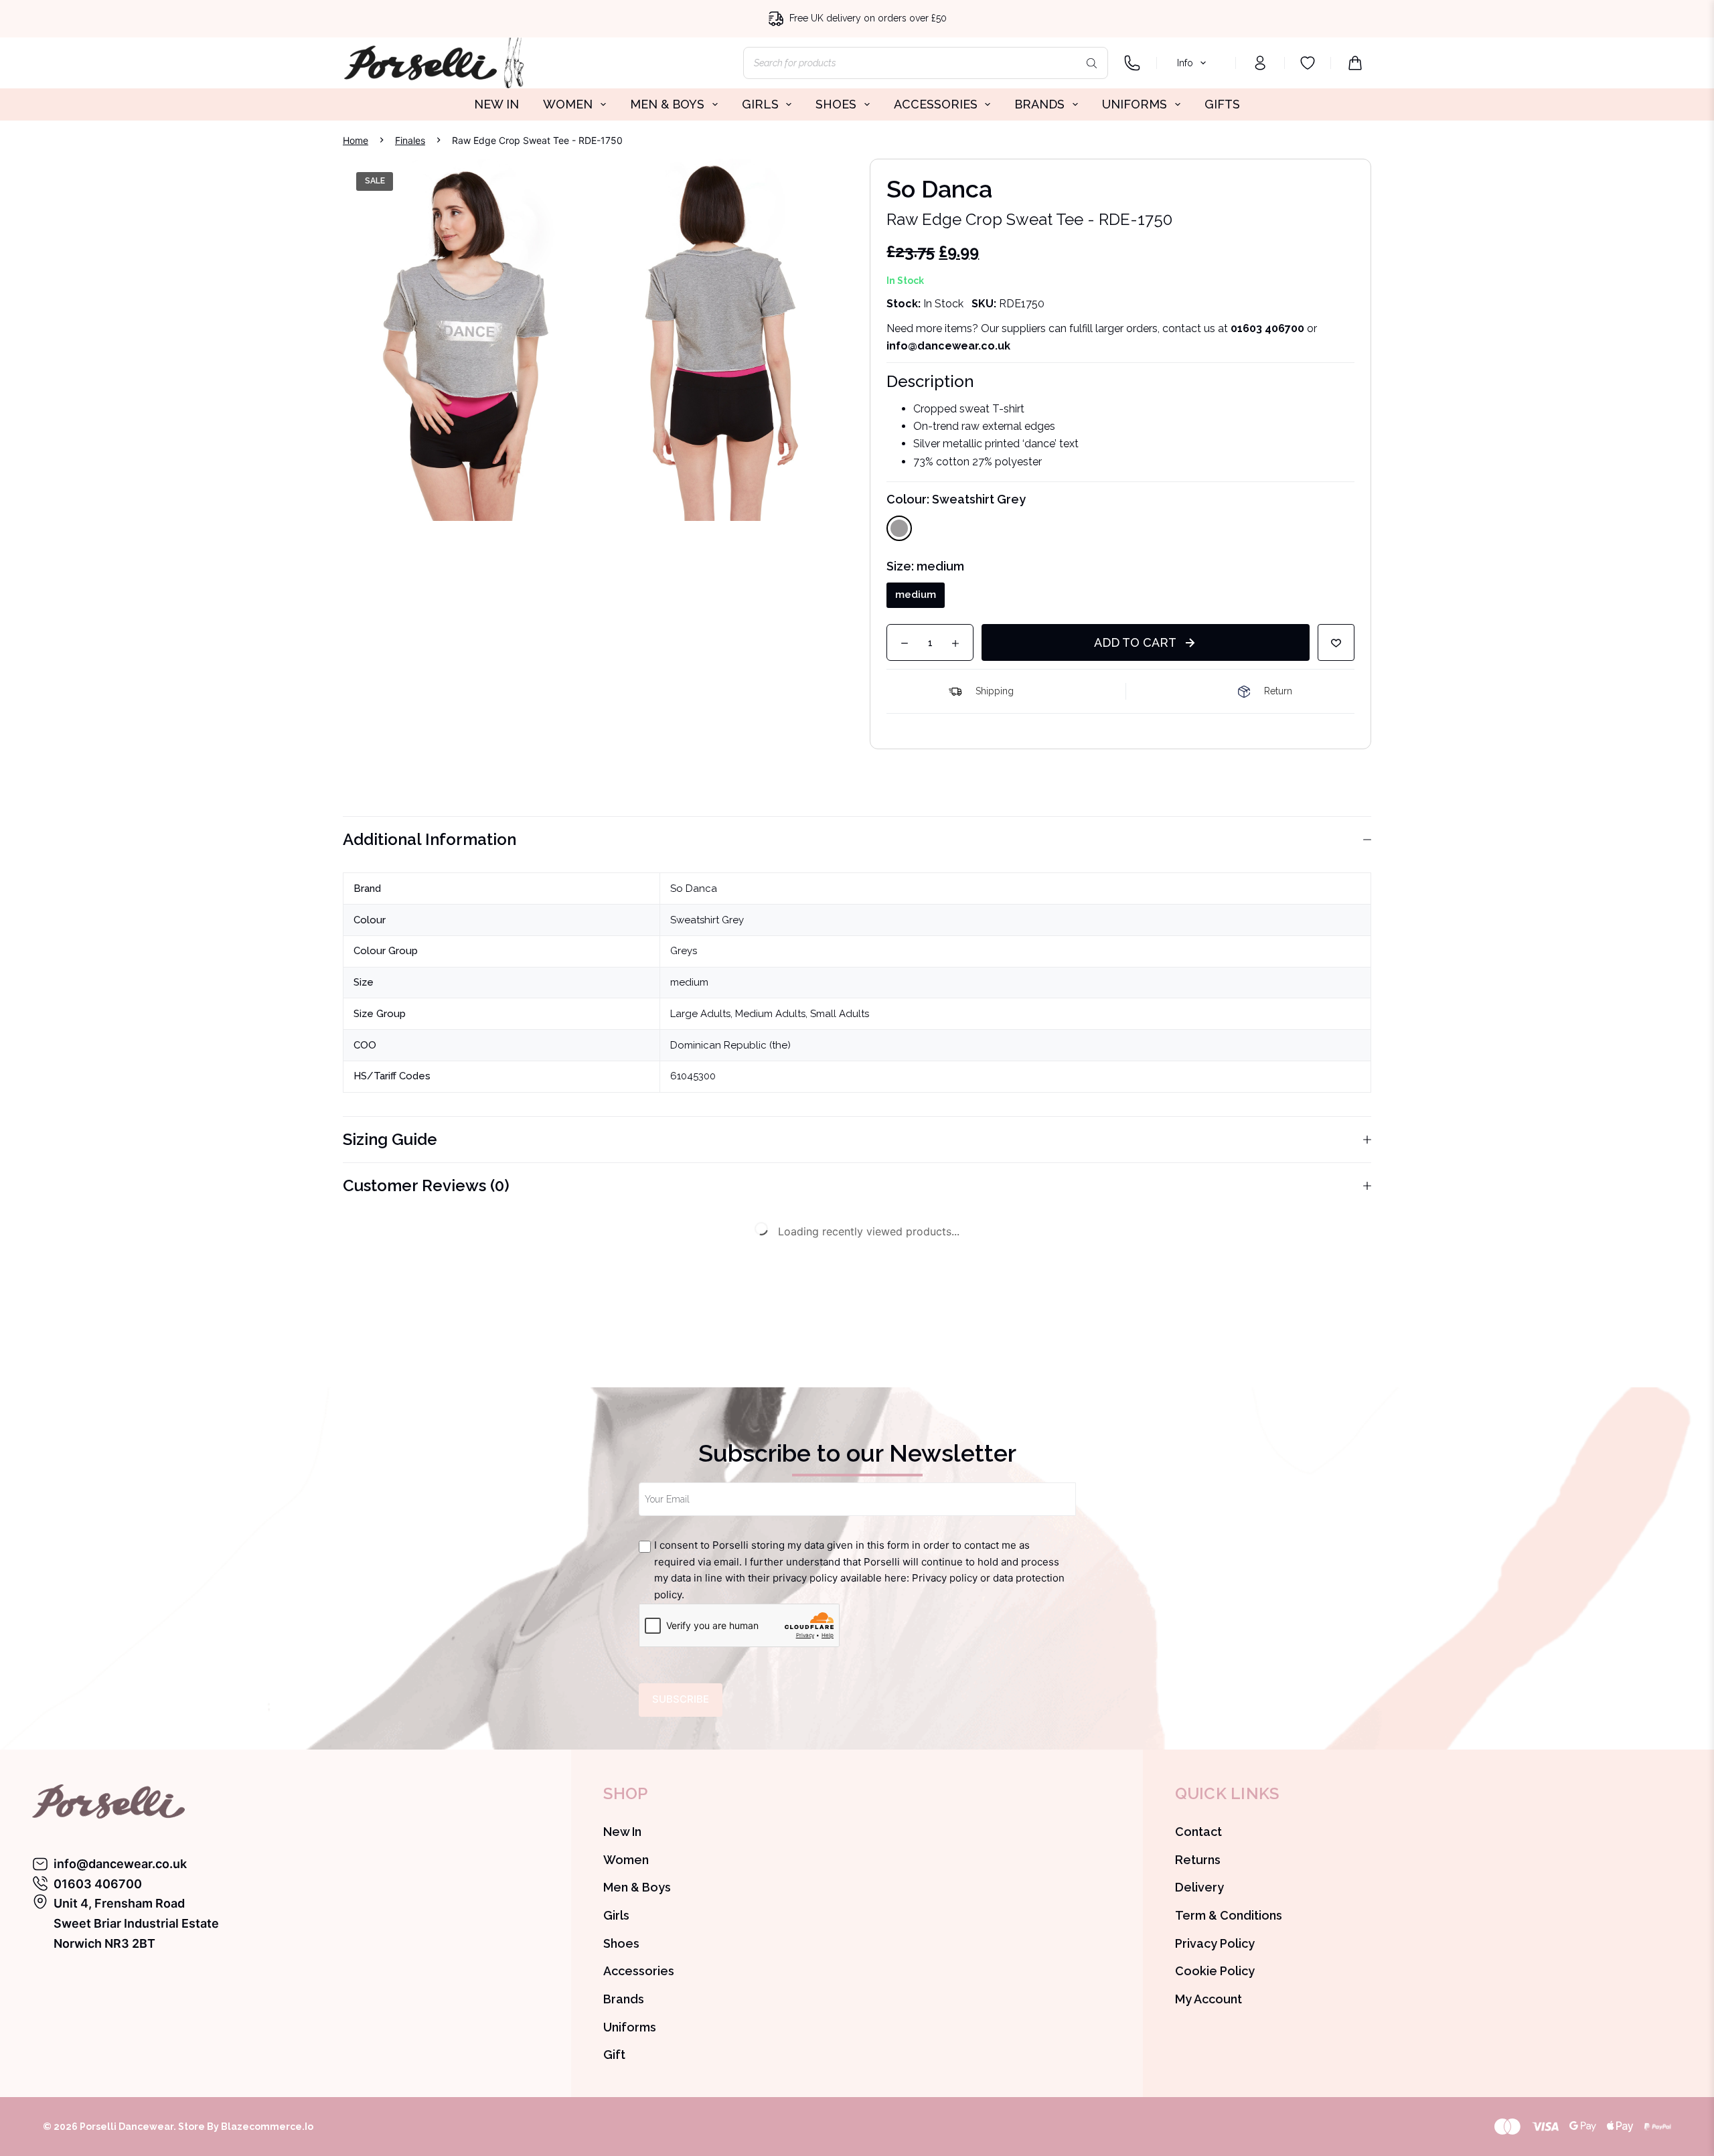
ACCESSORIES (936, 104)
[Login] (1260, 63)
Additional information (430, 839)
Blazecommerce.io (267, 2127)
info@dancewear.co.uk (120, 1864)
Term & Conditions (1229, 1915)
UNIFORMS (1135, 104)
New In (622, 1832)
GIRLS (760, 104)
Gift (614, 2055)
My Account (1209, 1999)
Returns (1198, 1860)
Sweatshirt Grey (707, 920)
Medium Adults (770, 1014)
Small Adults (840, 1014)
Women (626, 1860)
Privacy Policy (1215, 1943)
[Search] (1091, 63)
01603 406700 (1267, 328)
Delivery (1199, 1887)
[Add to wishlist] (1336, 642)
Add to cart (1135, 642)
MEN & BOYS (667, 104)
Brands (624, 1999)
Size (925, 566)
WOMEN (568, 104)
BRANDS (1039, 104)
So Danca (694, 889)
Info (1185, 63)
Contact (1198, 1832)
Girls (616, 1915)
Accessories (639, 1971)
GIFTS (1222, 104)
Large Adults (700, 1014)
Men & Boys (637, 1887)
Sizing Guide (390, 1139)
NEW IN (496, 104)
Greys (684, 951)
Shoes (621, 1943)
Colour (956, 499)
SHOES (836, 104)
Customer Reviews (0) (426, 1185)
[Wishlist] (1308, 63)
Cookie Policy (1215, 1971)
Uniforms (630, 2027)
